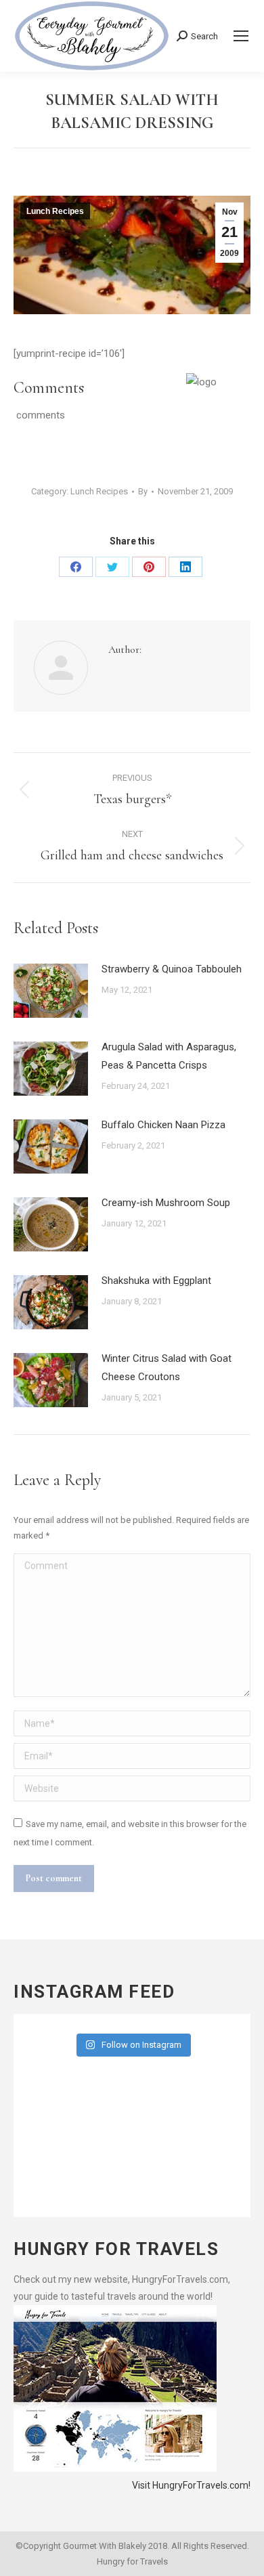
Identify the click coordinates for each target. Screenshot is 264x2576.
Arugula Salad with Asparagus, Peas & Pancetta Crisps (169, 1056)
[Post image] (51, 991)
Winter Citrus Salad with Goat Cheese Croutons (167, 1368)
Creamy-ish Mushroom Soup (166, 1203)
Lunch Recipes (55, 211)
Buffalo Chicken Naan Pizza (163, 1125)
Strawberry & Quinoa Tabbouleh (172, 969)
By (143, 491)
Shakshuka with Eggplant (156, 1281)
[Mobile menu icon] (241, 36)
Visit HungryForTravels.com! (191, 2485)
